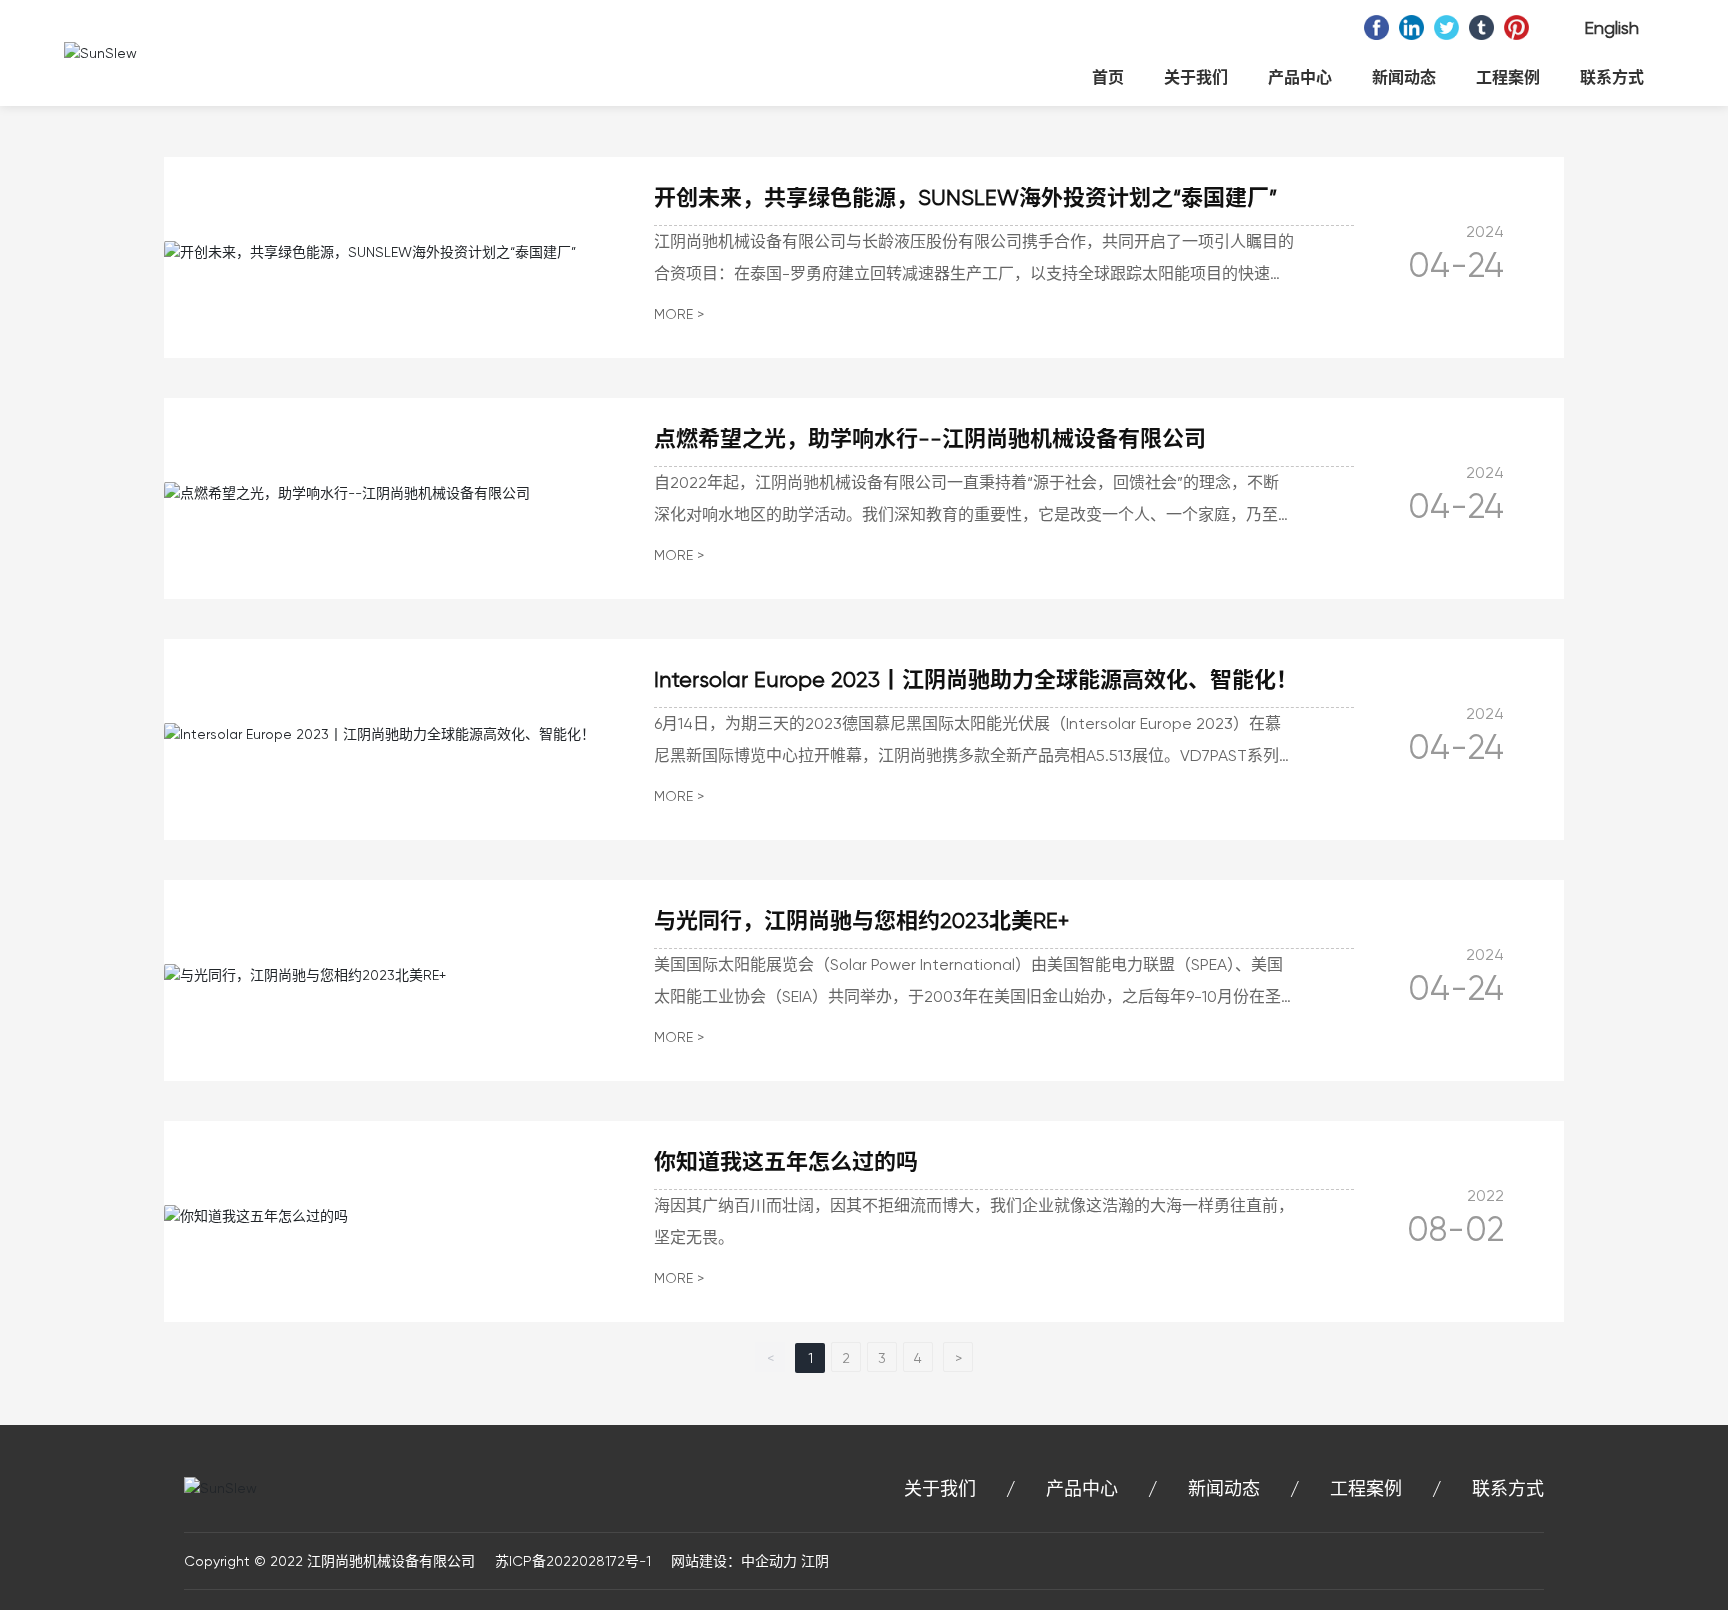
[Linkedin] (1411, 27)
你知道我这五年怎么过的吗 (786, 1161)
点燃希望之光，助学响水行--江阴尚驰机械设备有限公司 (930, 438)
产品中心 (1082, 1488)
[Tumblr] (1481, 27)
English (1611, 27)
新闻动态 (1224, 1488)
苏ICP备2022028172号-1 (571, 1561)
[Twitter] (1446, 27)
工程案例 (1366, 1488)
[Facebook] (1376, 27)
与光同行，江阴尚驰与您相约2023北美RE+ (861, 920)
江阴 (815, 1561)
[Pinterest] (1516, 27)
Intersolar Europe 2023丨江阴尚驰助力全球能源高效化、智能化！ (976, 679)
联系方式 (1508, 1488)
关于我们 (940, 1488)
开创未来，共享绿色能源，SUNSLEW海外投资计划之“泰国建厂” (965, 197)
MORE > (679, 314)
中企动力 (769, 1561)
